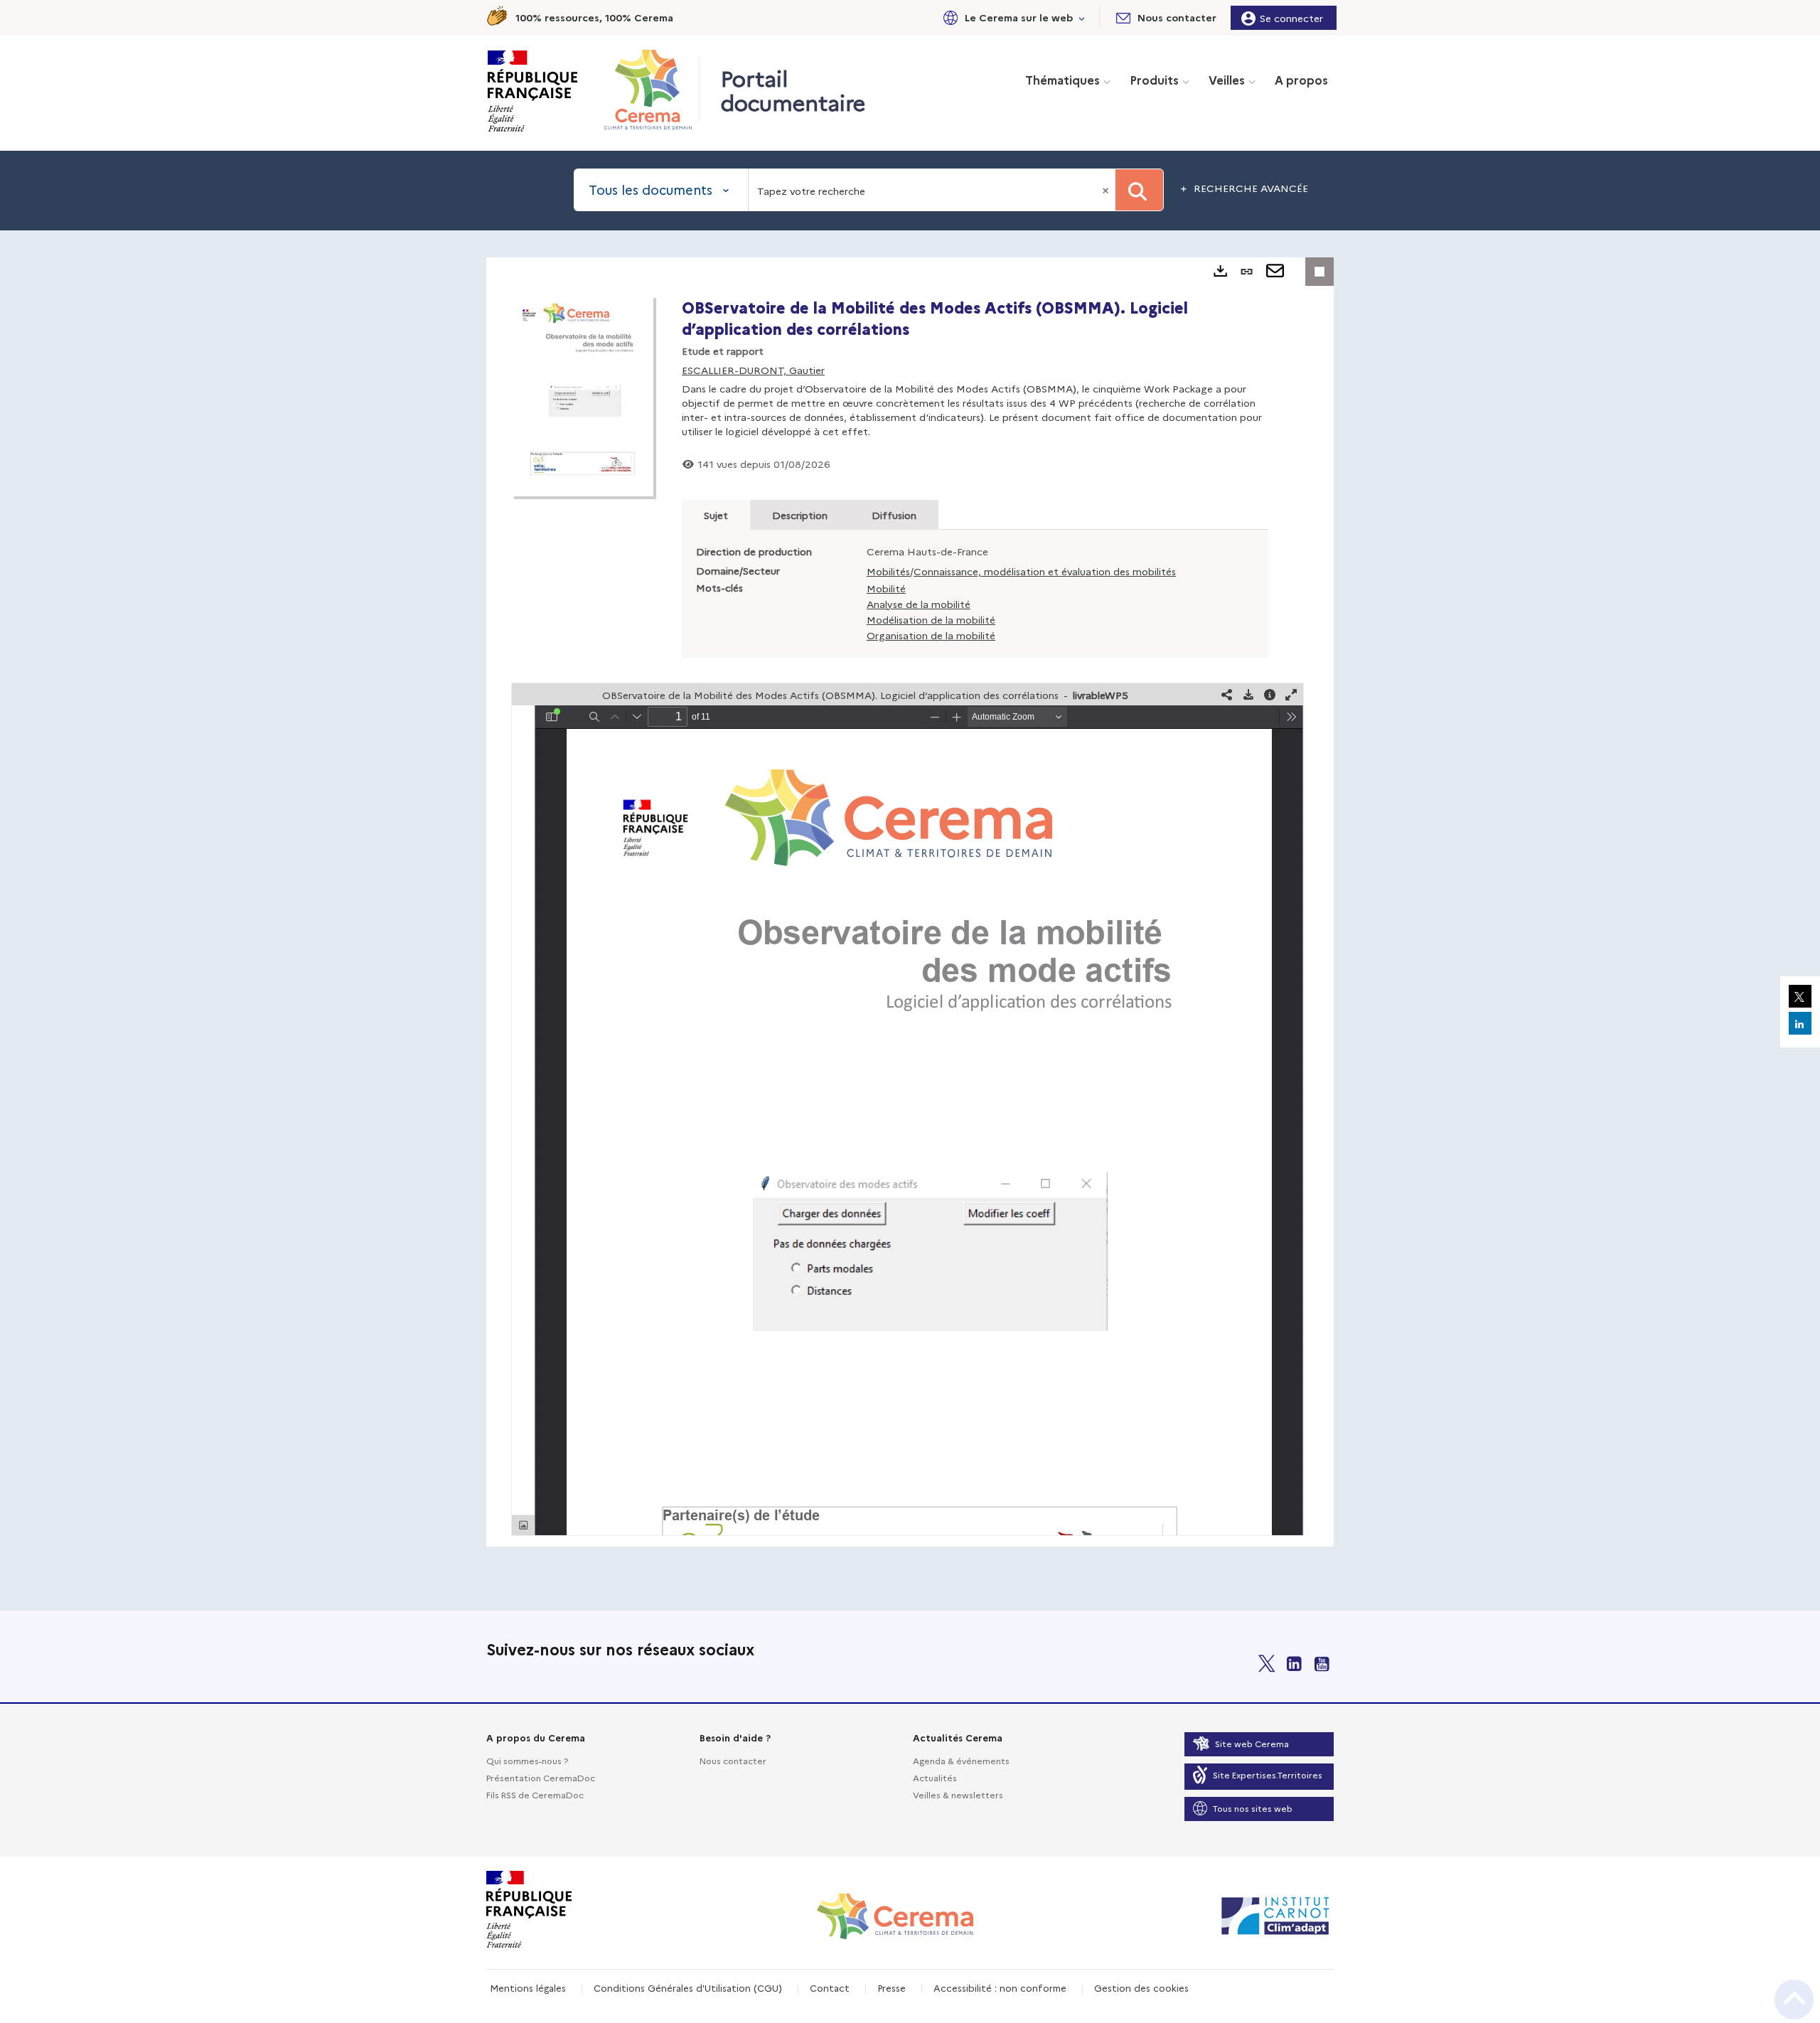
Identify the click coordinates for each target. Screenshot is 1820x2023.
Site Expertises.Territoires (1268, 1774)
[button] (1012, 17)
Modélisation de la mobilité (931, 619)
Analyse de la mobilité (919, 604)
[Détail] (1270, 694)
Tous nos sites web (1253, 1808)
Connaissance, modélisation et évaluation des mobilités (1045, 571)
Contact (830, 1987)
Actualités (935, 1777)
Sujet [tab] (716, 515)
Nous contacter (733, 1760)
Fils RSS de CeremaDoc (535, 1794)
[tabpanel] (910, 902)
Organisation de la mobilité (931, 635)
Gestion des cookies (1141, 1987)
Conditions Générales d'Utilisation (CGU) (688, 1987)
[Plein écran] (1291, 694)
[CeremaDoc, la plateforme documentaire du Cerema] (652, 90)
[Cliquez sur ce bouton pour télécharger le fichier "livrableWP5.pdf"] (1248, 694)
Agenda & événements (961, 1760)
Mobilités (888, 571)
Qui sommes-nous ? (527, 1760)
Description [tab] (800, 515)
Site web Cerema (1252, 1743)
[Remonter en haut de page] (1794, 2000)
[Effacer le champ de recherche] (1107, 190)
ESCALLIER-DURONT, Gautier (753, 370)
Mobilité (886, 588)
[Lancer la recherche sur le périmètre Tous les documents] (1139, 190)
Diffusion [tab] (894, 515)
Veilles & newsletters (958, 1794)
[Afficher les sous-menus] (1082, 17)
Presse (892, 1987)
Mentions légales (528, 1987)
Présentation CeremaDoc (541, 1777)
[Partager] (1227, 694)
